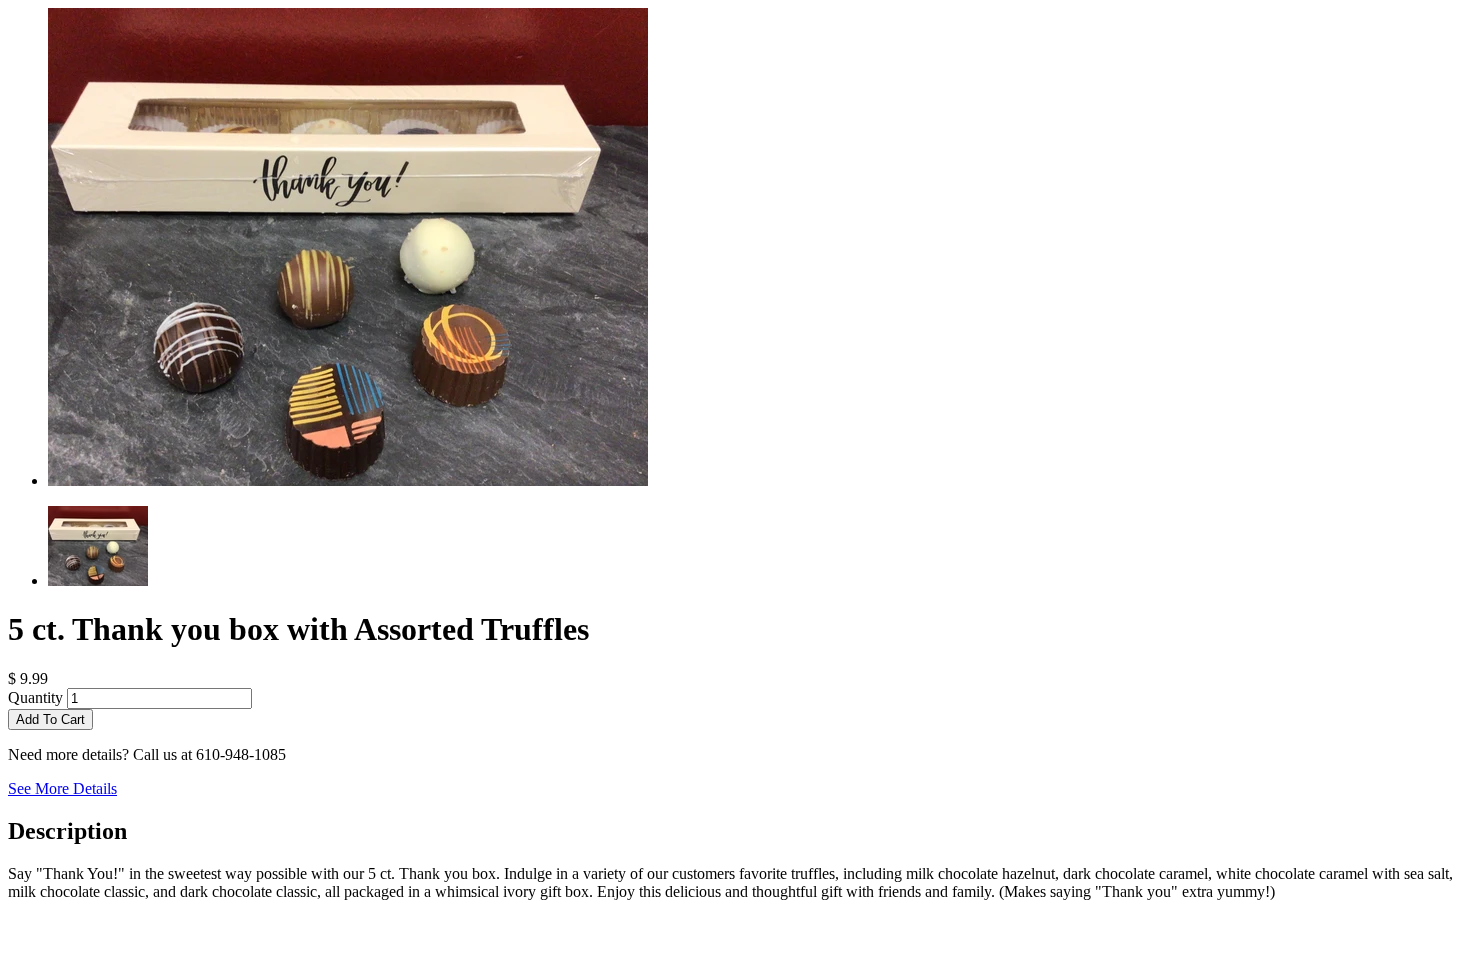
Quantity (35, 697)
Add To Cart (50, 719)
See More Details (62, 788)
